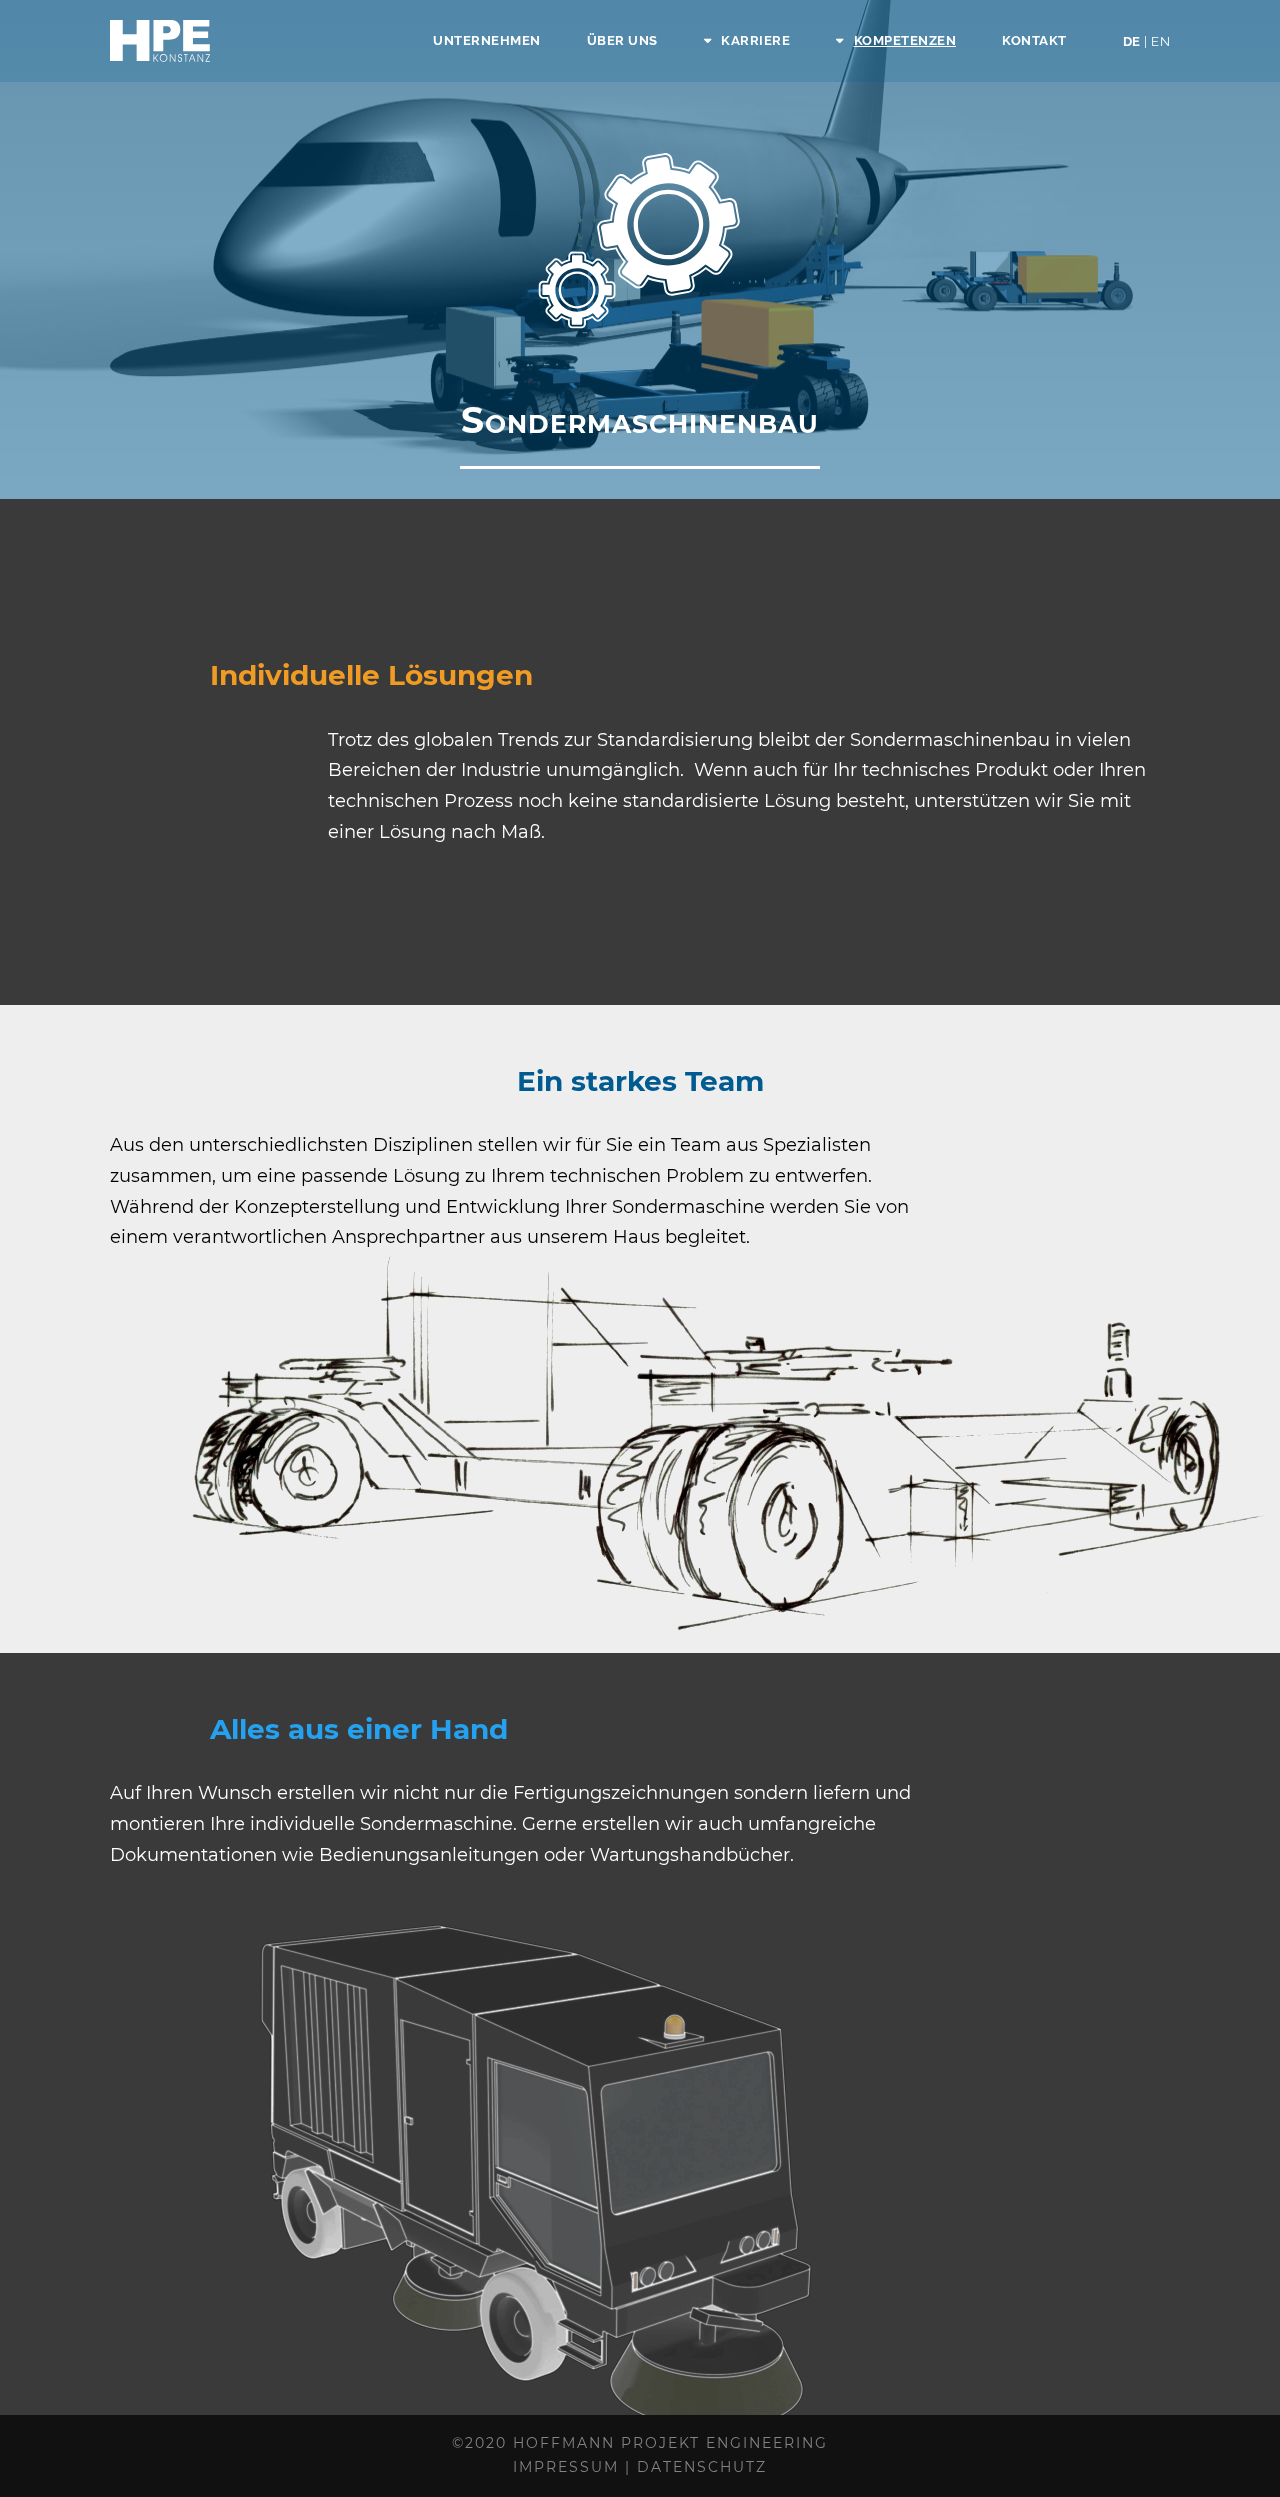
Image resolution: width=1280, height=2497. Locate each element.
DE (1147, 41)
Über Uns (622, 40)
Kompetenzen (905, 40)
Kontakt (1034, 40)
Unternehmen (487, 40)
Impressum (566, 2467)
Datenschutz (702, 2467)
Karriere (755, 40)
